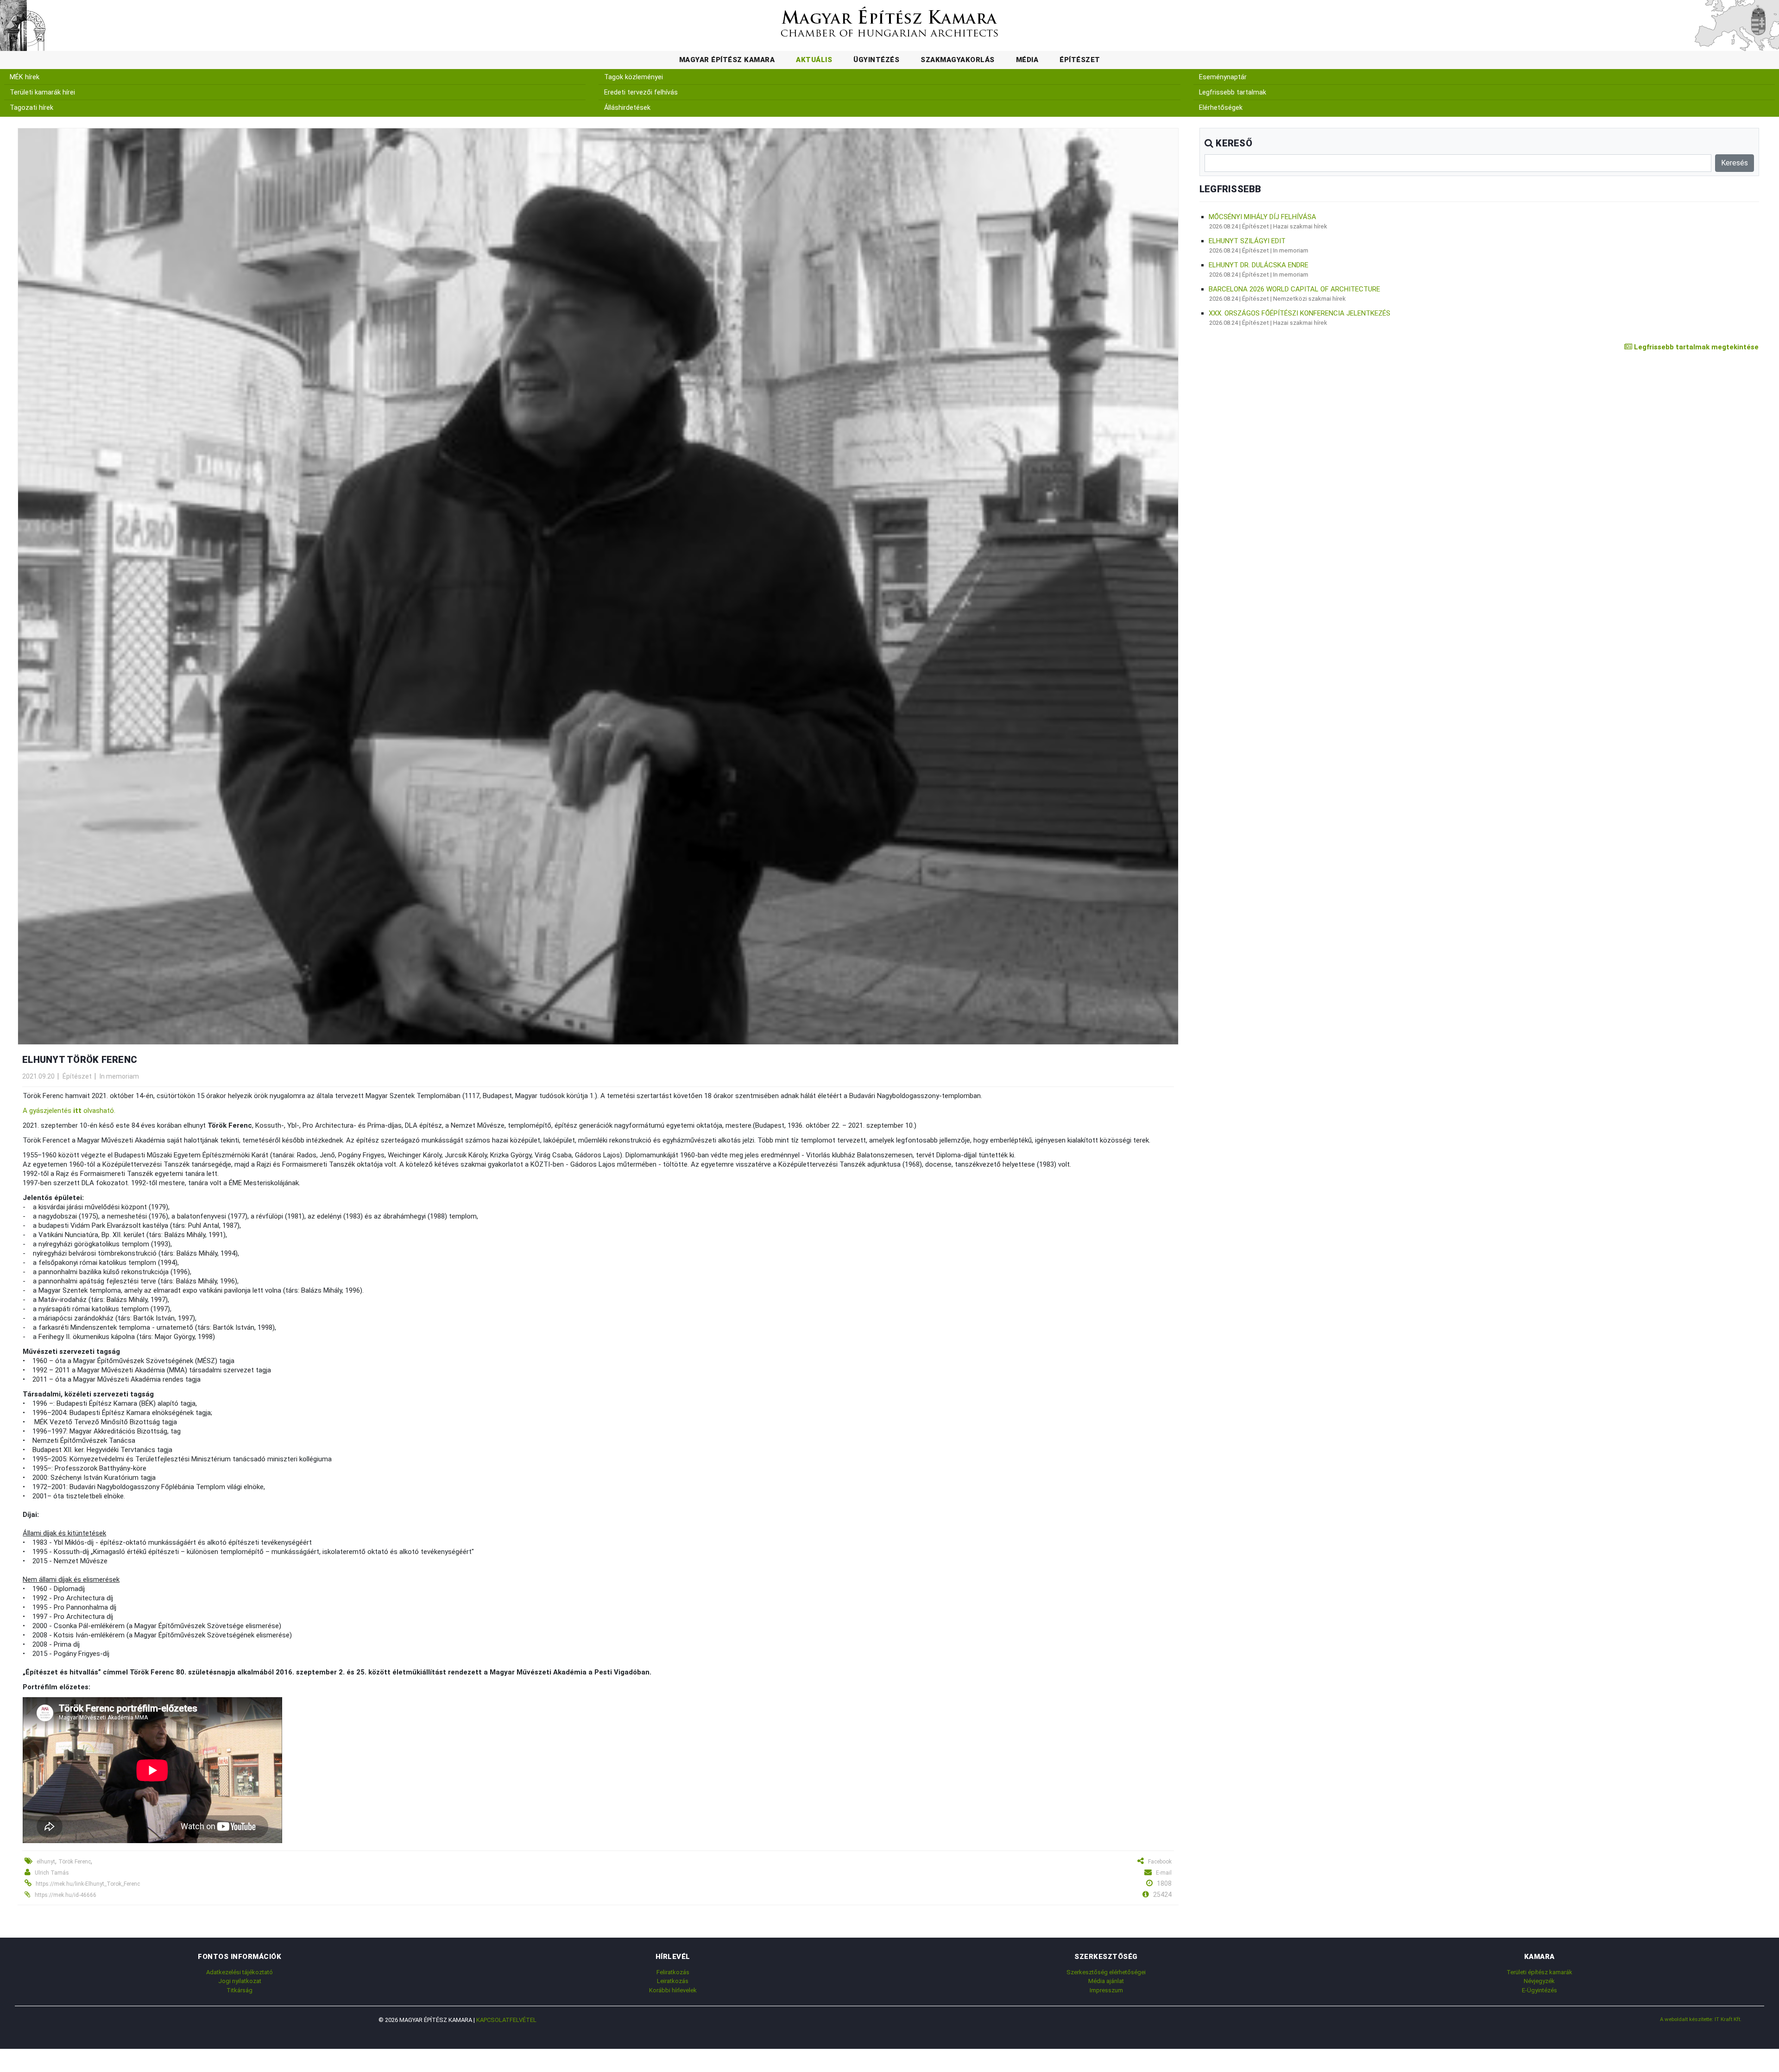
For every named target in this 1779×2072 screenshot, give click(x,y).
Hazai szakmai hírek (1300, 226)
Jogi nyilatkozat (240, 1981)
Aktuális (814, 60)
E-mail (1164, 1873)
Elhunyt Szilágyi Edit (1247, 241)
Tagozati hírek (32, 108)
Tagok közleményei (634, 77)
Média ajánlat (1106, 1981)
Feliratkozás (673, 1972)
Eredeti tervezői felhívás (641, 92)
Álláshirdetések (627, 108)
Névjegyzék (1539, 1981)
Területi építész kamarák (1539, 1972)
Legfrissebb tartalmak (1233, 92)
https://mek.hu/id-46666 (66, 1895)
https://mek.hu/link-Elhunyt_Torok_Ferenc (88, 1884)
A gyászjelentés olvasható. (69, 1111)
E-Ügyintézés (1539, 1990)
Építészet (1080, 60)
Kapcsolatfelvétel (506, 2020)
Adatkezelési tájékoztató (240, 1972)
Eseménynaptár (1223, 77)
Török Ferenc (75, 1862)
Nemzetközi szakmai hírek (1309, 299)
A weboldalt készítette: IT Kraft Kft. (1701, 2019)
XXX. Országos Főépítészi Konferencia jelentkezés (1300, 313)
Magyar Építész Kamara (727, 60)
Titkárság (240, 1990)
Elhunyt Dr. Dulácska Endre (1259, 265)
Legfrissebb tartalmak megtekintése (1695, 347)
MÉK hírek (25, 77)
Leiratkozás (673, 1981)
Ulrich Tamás (52, 1873)
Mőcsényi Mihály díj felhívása (1262, 217)
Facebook (1160, 1862)
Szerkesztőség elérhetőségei (1106, 1972)
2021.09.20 (38, 1076)
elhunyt (46, 1862)
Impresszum (1106, 1990)
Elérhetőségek (1221, 108)
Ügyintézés (876, 60)
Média (1027, 60)
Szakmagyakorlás (958, 60)
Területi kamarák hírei (42, 92)
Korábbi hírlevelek (673, 1990)
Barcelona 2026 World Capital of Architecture (1294, 289)
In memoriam (119, 1076)
